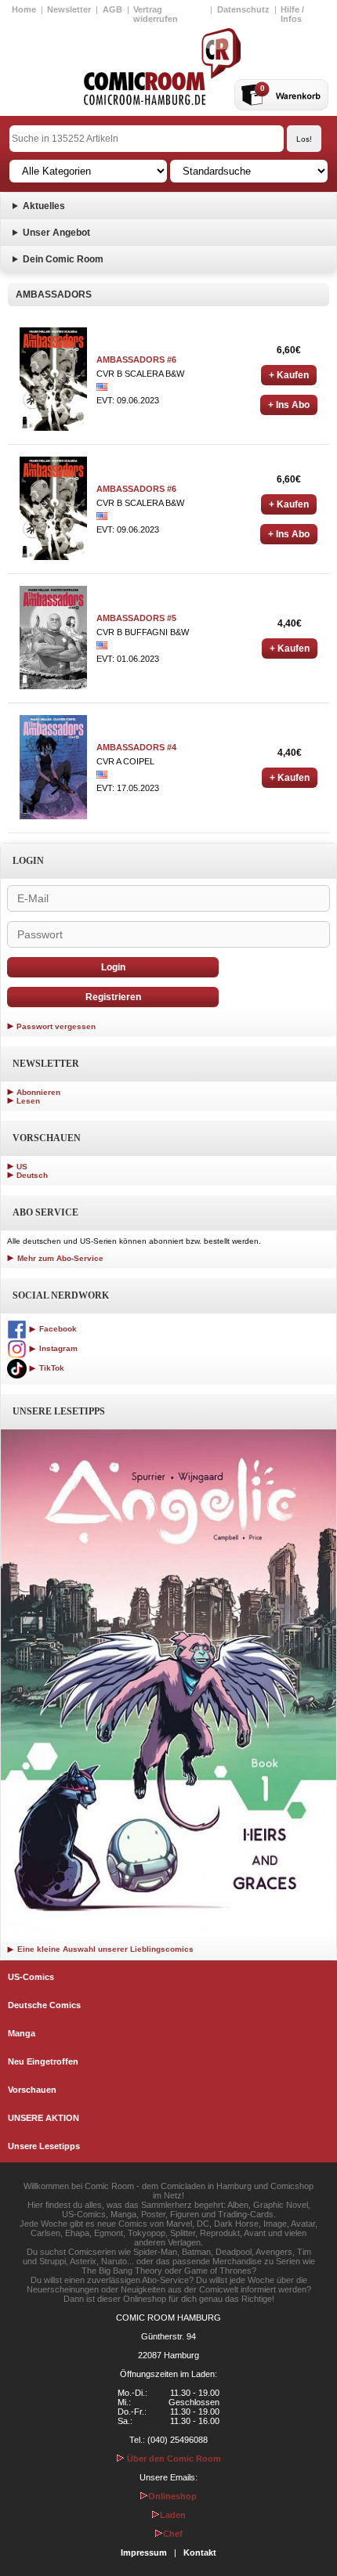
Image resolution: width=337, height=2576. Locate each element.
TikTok (51, 1368)
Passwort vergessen (56, 1026)
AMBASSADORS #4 (136, 747)
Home (24, 9)
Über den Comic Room (173, 2459)
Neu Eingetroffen (43, 2061)
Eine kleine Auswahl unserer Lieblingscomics (104, 1949)
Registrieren (113, 997)
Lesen (28, 1101)
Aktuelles (44, 206)
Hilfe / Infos (292, 14)
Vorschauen (32, 2090)
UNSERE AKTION (43, 2118)
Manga (22, 2033)
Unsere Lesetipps (44, 2146)
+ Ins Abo (289, 405)
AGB (112, 9)
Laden (173, 2515)
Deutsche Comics (44, 2005)
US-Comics (31, 1977)
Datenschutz (243, 9)
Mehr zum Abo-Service (59, 1258)
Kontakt (200, 2553)
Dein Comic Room (63, 259)
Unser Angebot (56, 233)
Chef (173, 2534)
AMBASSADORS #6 (136, 359)
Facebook (57, 1329)
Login (113, 967)
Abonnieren (38, 1092)
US (22, 1167)
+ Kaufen (289, 375)
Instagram (57, 1348)
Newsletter (69, 9)
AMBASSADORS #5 (136, 618)
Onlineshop (172, 2496)
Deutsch (32, 1175)
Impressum (144, 2553)
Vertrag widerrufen (156, 14)
